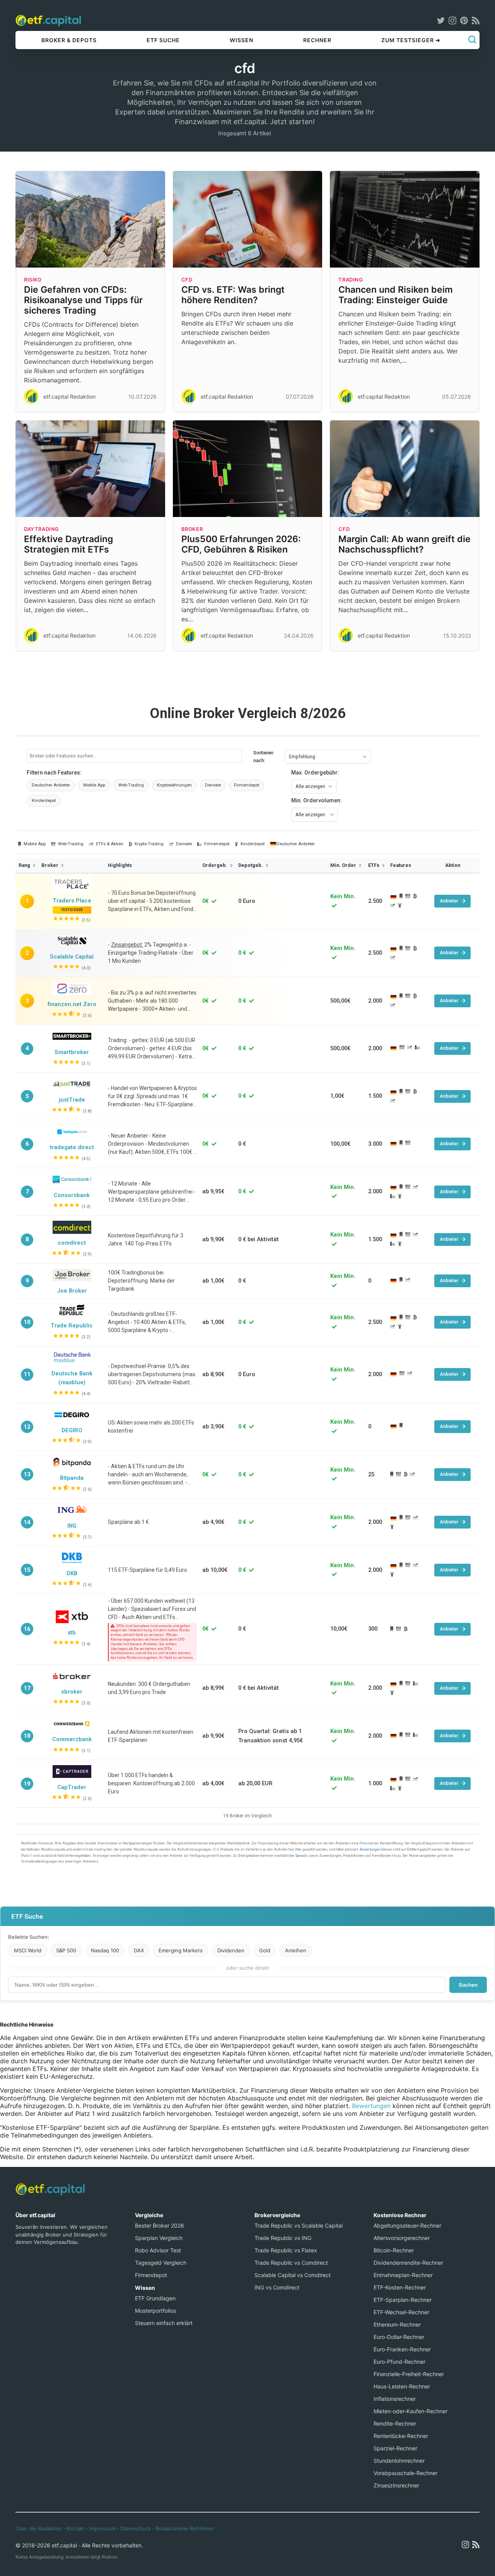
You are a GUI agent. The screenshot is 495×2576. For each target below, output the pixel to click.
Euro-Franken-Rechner (402, 2349)
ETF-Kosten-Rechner (400, 2287)
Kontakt (76, 2528)
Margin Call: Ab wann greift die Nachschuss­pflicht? (405, 544)
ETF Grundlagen (155, 2298)
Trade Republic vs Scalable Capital (299, 2225)
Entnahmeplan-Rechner (403, 2275)
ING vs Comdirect (277, 2287)
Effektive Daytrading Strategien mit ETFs (68, 544)
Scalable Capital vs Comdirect (293, 2275)
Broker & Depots (69, 40)
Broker (192, 529)
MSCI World (28, 1950)
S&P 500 (66, 1950)
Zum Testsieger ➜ (411, 40)
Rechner (317, 40)
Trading (351, 280)
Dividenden (231, 1950)
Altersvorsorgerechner (402, 2238)
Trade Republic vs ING (283, 2238)
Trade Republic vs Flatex (286, 2250)
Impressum (102, 2528)
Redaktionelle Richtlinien (185, 2528)
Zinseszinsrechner (396, 2485)
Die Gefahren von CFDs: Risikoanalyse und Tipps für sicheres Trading (83, 300)
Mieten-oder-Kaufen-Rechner (411, 2411)
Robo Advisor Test (158, 2250)
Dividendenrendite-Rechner (408, 2263)
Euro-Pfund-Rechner (399, 2362)
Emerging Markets (181, 1950)
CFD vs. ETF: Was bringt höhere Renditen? (233, 295)
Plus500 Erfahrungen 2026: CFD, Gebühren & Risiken (241, 544)
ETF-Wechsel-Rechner (401, 2312)
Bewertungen (371, 2106)
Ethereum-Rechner (397, 2324)
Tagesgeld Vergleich (161, 2263)
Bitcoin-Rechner (394, 2250)
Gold (265, 1950)
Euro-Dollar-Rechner (399, 2337)
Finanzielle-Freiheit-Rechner (409, 2374)
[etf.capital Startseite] (48, 20)
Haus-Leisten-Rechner (402, 2386)
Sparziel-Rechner (395, 2448)
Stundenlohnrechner (399, 2461)
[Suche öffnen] (472, 40)
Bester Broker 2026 (160, 2225)
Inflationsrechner (395, 2399)
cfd (187, 280)
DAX (139, 1950)
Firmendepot (151, 2275)
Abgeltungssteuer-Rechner (407, 2225)
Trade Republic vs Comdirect (291, 2263)
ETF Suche (163, 40)
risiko (33, 280)
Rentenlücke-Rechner (401, 2436)
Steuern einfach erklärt (164, 2323)
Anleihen (296, 1950)
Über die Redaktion (39, 2528)
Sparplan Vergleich (159, 2238)
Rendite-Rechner (395, 2423)
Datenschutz (136, 2528)
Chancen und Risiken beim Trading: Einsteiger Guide (396, 295)
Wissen (242, 40)
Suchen (468, 1985)
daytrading (42, 529)
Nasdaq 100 (105, 1950)
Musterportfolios (155, 2311)
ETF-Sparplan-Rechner (403, 2300)
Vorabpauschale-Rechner (405, 2473)
